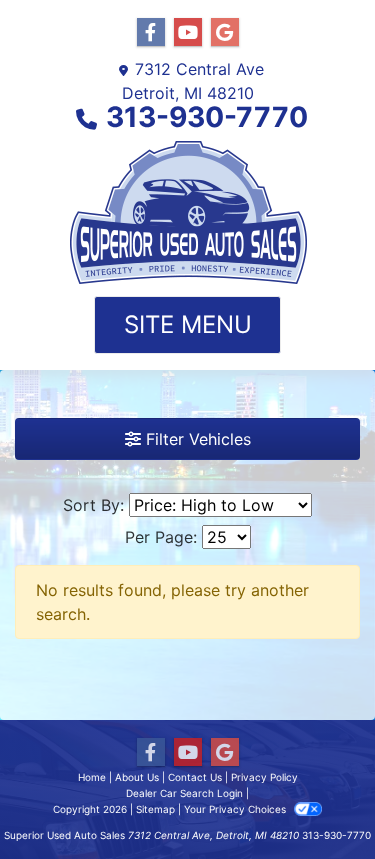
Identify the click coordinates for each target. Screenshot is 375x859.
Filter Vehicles (196, 439)
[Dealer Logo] (188, 213)
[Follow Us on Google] (225, 32)
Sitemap (155, 809)
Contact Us (195, 777)
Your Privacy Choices (236, 809)
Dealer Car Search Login (184, 793)
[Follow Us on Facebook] (151, 32)
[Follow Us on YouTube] (188, 32)
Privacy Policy (264, 777)
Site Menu (188, 324)
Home (92, 777)
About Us (137, 777)
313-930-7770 (207, 117)
